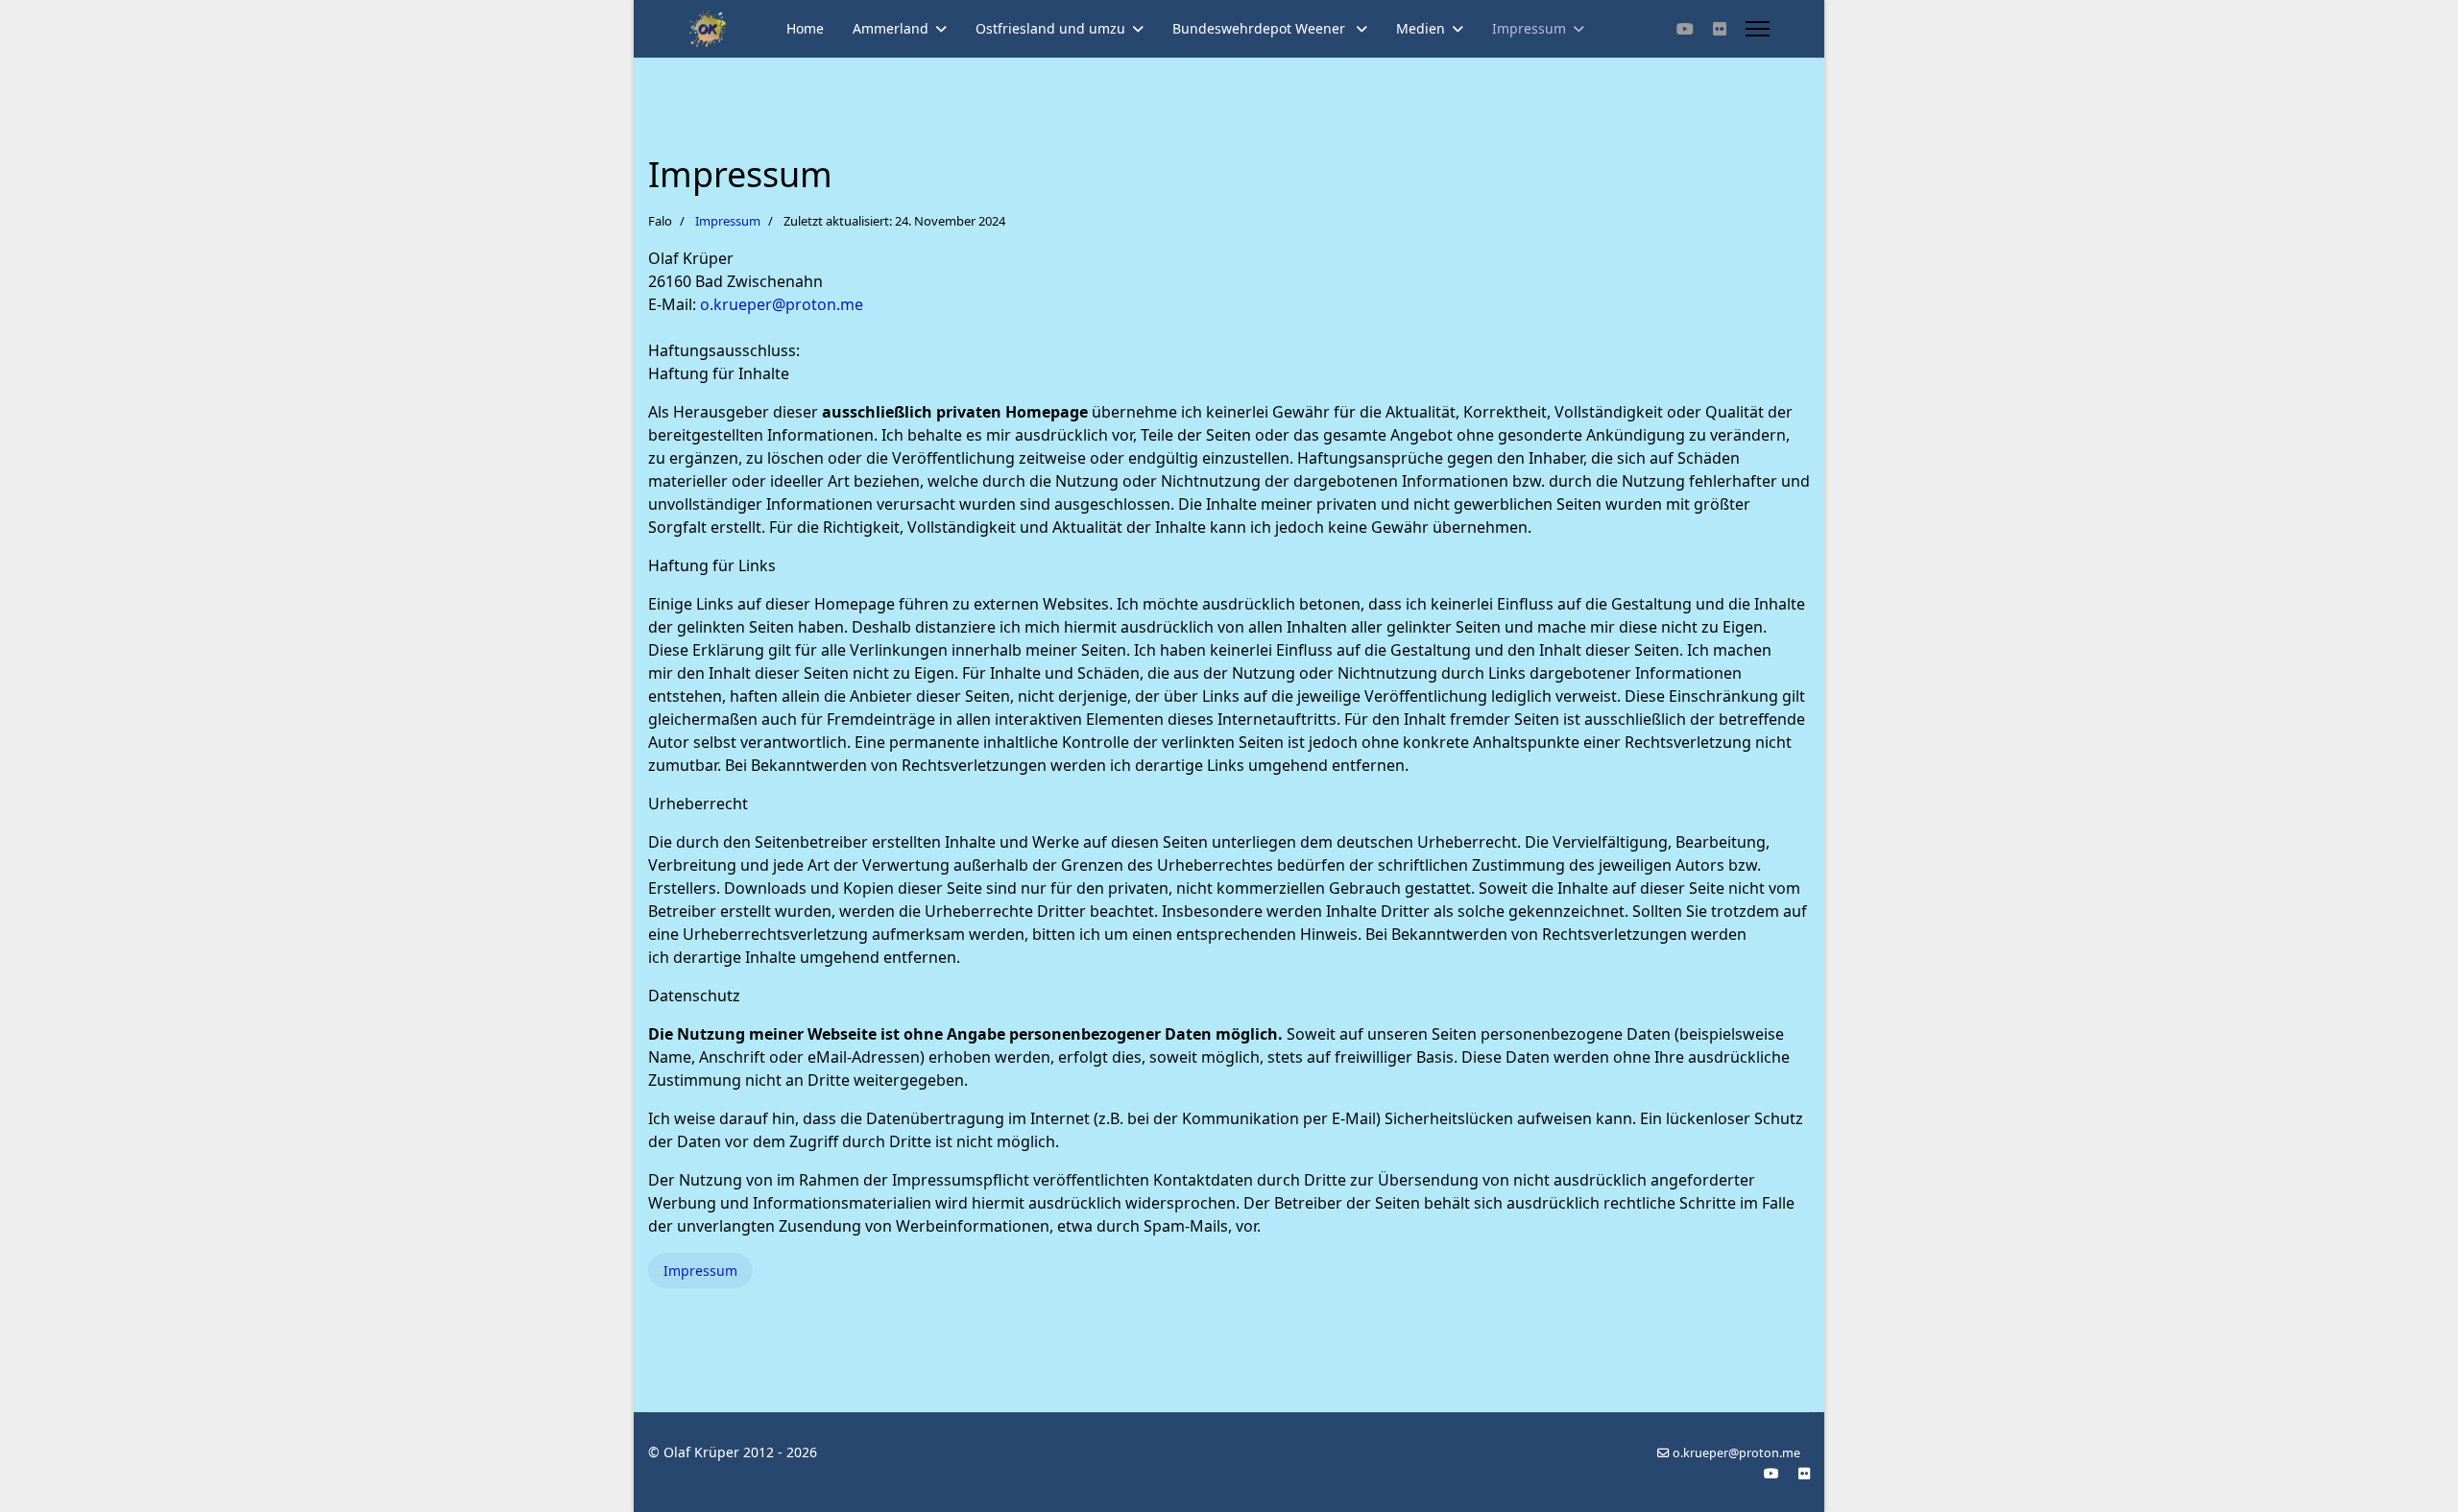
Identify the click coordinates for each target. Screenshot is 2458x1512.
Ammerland (891, 28)
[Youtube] (1685, 29)
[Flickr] (1720, 29)
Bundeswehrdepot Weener (1261, 28)
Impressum (1529, 28)
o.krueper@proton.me (782, 304)
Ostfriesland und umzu (1050, 28)
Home (805, 28)
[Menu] (1758, 29)
